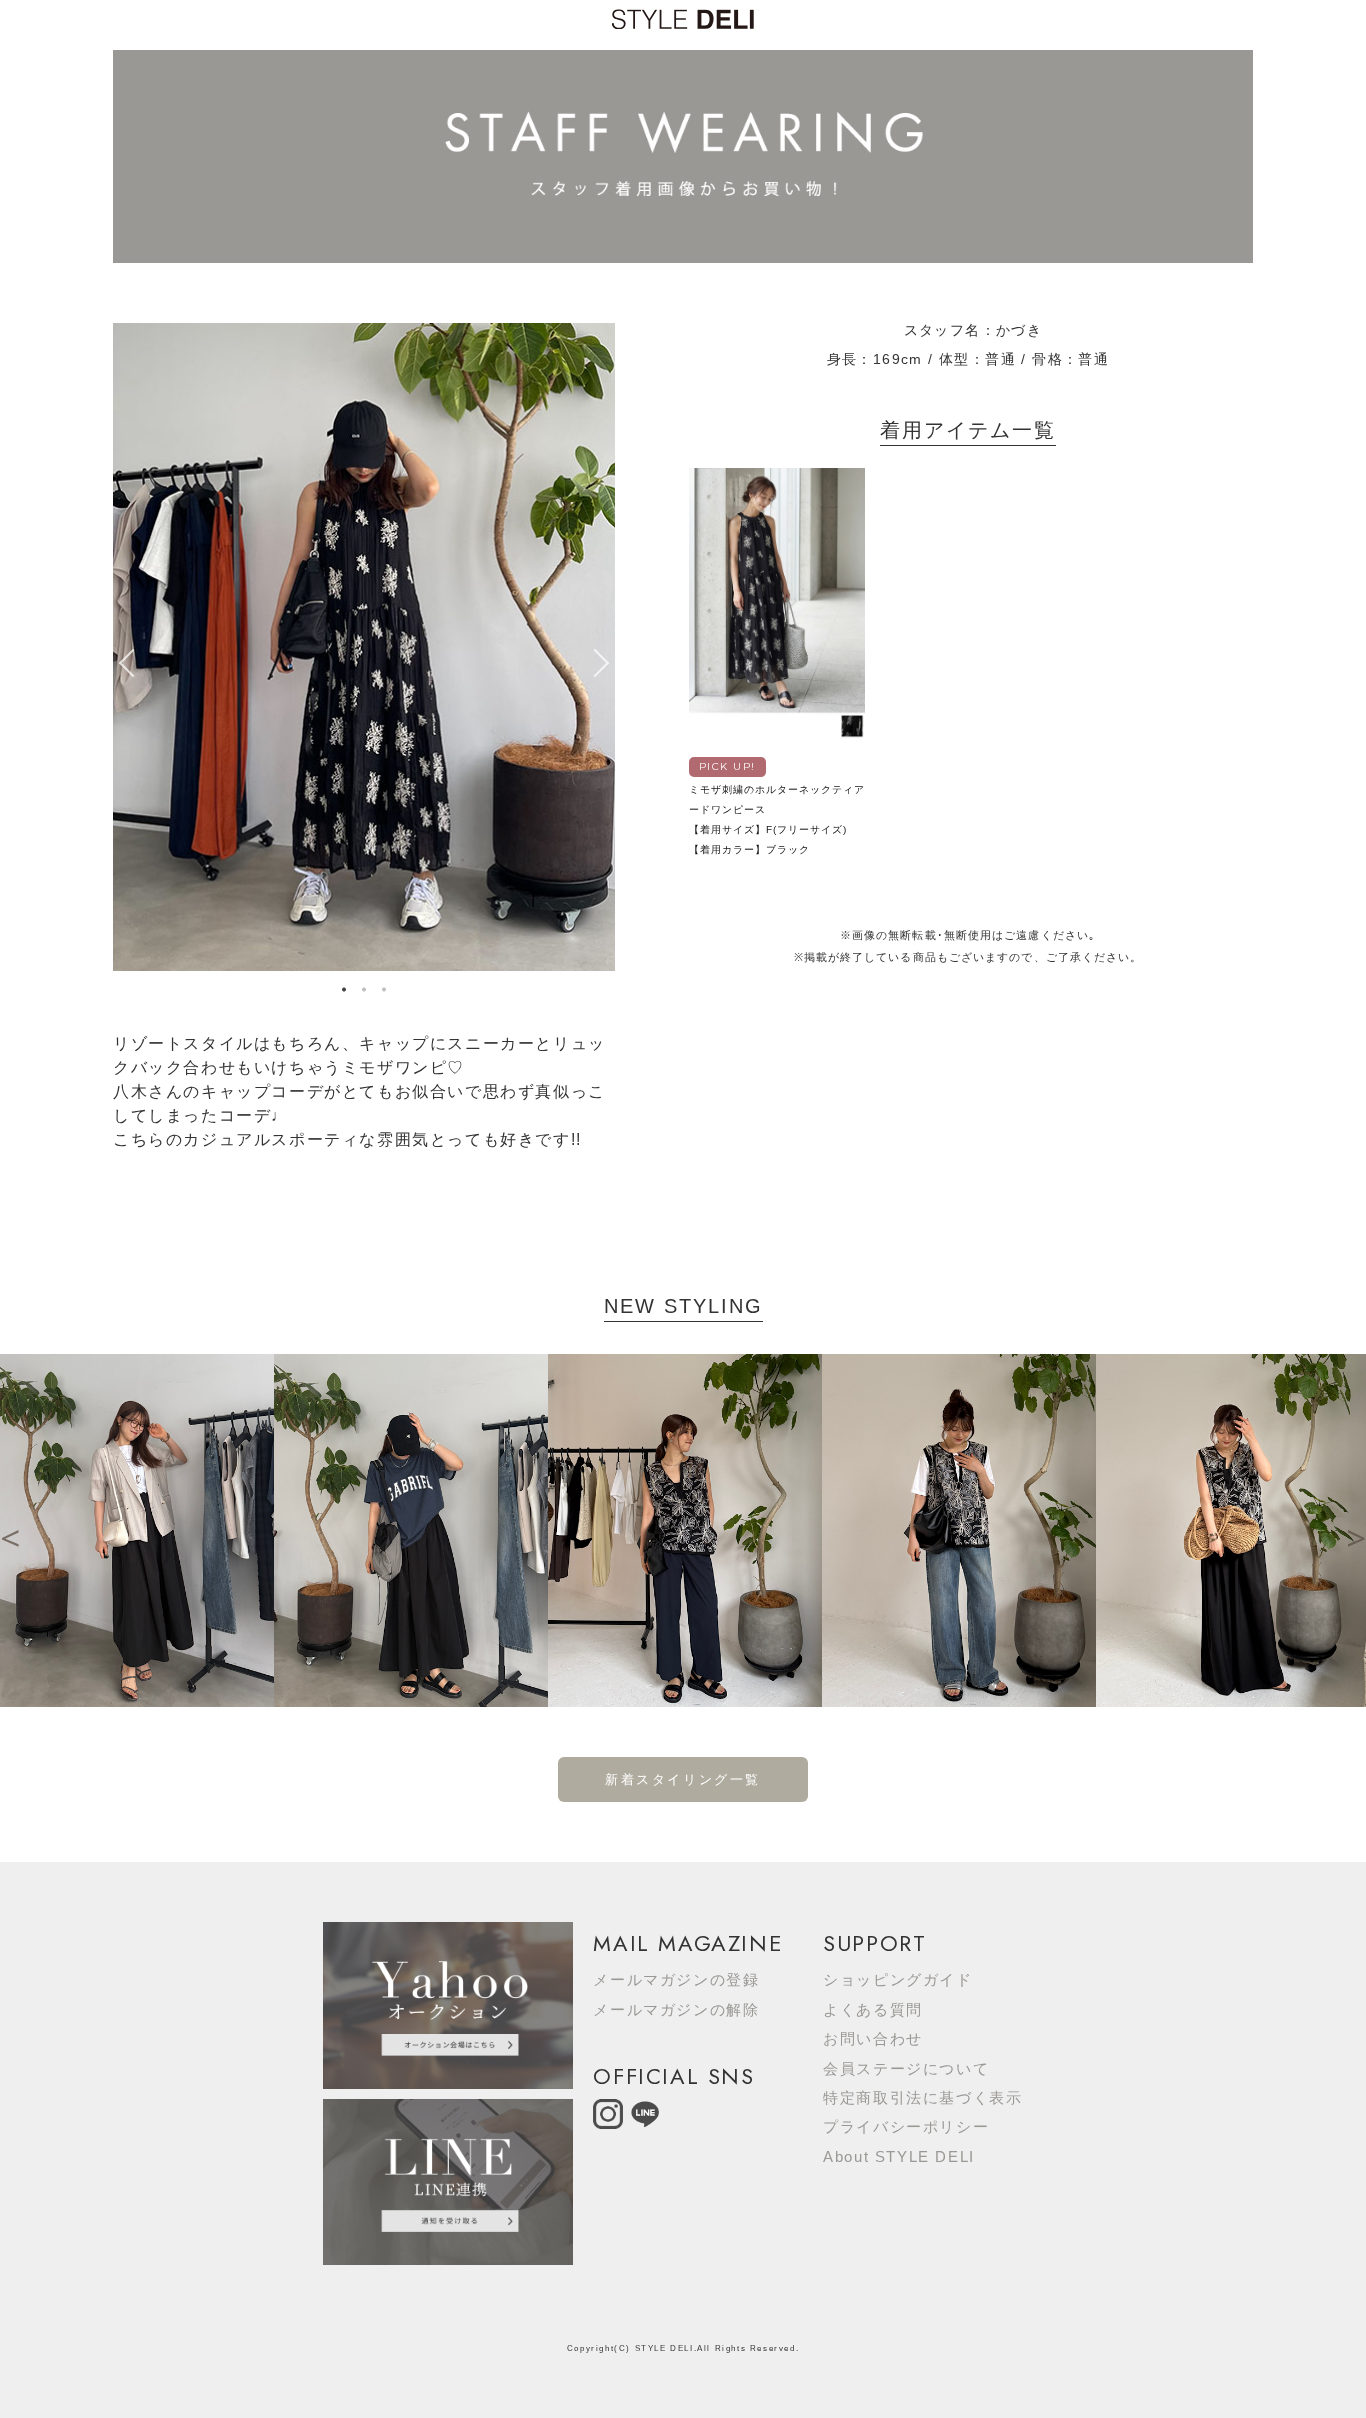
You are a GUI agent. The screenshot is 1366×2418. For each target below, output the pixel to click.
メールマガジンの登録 (676, 1979)
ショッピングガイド (897, 1979)
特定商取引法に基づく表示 (922, 2097)
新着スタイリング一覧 (683, 1779)
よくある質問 (873, 2009)
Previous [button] (123, 663)
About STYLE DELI (899, 2156)
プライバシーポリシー (906, 2126)
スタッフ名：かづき (973, 330)
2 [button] (364, 992)
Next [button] (605, 663)
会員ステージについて (906, 2068)
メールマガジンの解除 (676, 2009)
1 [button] (344, 992)
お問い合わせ (873, 2038)
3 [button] (384, 992)
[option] (364, 647)
